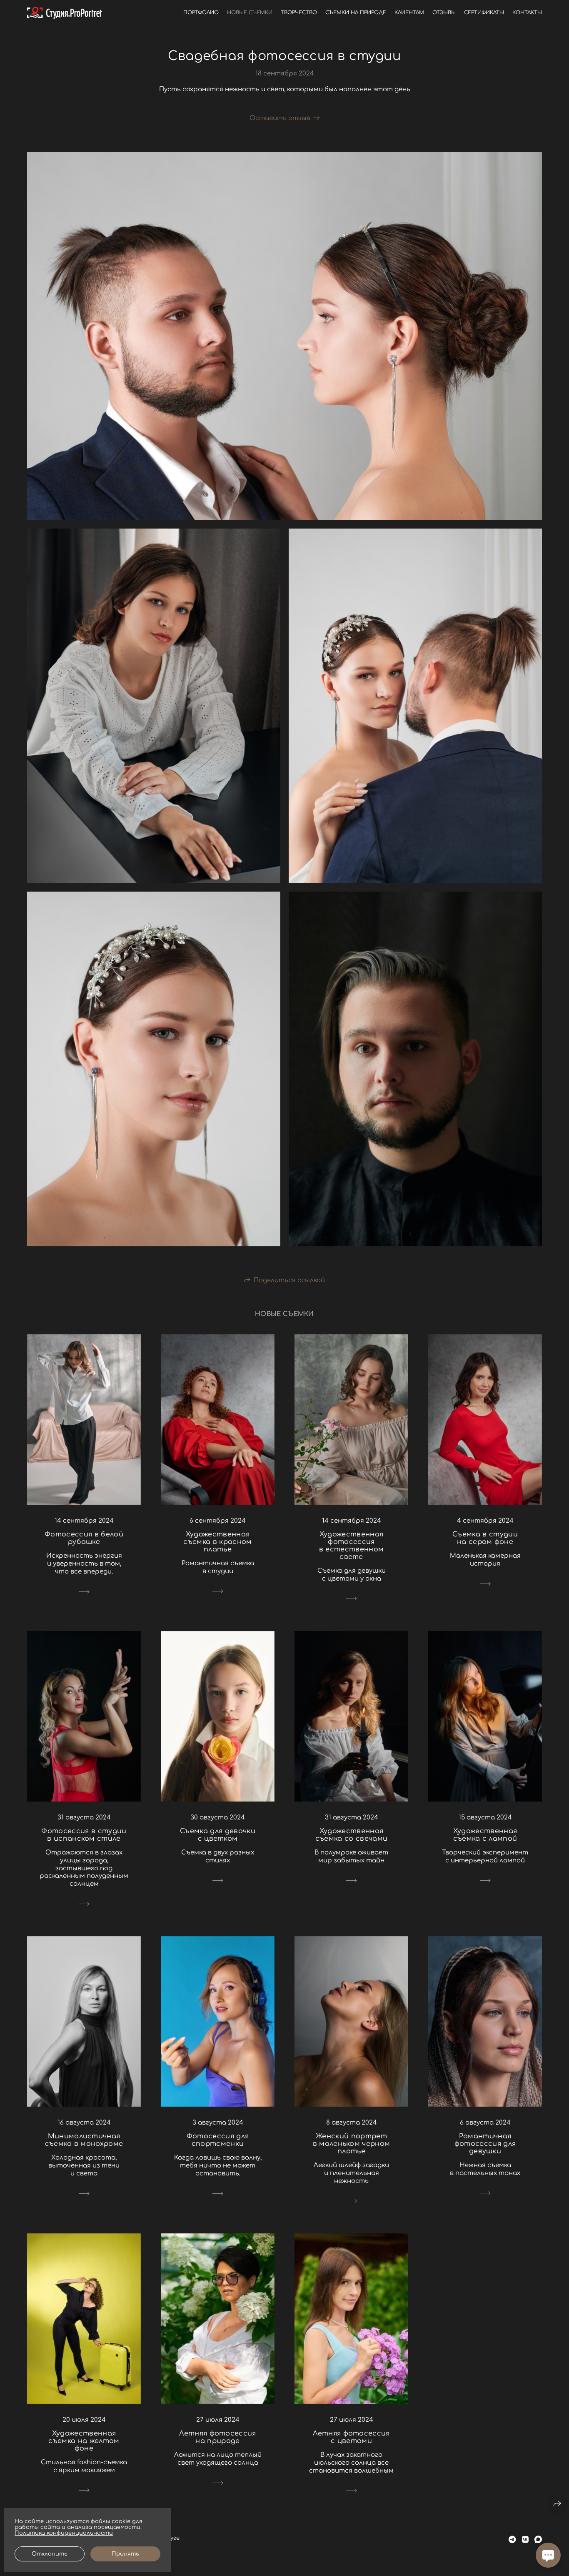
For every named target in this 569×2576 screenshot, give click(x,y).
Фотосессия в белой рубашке (84, 1538)
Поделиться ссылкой (289, 1280)
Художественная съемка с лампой (485, 1835)
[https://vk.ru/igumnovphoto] (525, 2540)
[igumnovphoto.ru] (65, 13)
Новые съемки (250, 13)
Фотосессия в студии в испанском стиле (84, 1835)
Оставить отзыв (280, 118)
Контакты (527, 13)
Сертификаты (484, 13)
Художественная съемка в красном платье (217, 1542)
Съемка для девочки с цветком (218, 1835)
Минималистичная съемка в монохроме (84, 2140)
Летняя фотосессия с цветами (351, 2437)
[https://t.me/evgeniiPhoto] (512, 2540)
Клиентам (409, 13)
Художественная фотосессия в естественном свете (351, 1546)
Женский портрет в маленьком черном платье (352, 2144)
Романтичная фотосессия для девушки (485, 2144)
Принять (125, 2554)
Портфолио (201, 13)
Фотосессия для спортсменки (218, 2140)
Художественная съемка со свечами (351, 1835)
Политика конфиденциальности (64, 2533)
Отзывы (444, 13)
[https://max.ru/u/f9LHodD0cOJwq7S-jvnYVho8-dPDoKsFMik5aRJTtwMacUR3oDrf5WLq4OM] (538, 2540)
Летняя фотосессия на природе (217, 2437)
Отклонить (50, 2554)
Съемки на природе (356, 13)
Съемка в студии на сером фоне (485, 1538)
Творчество (299, 13)
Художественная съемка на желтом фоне (84, 2441)
